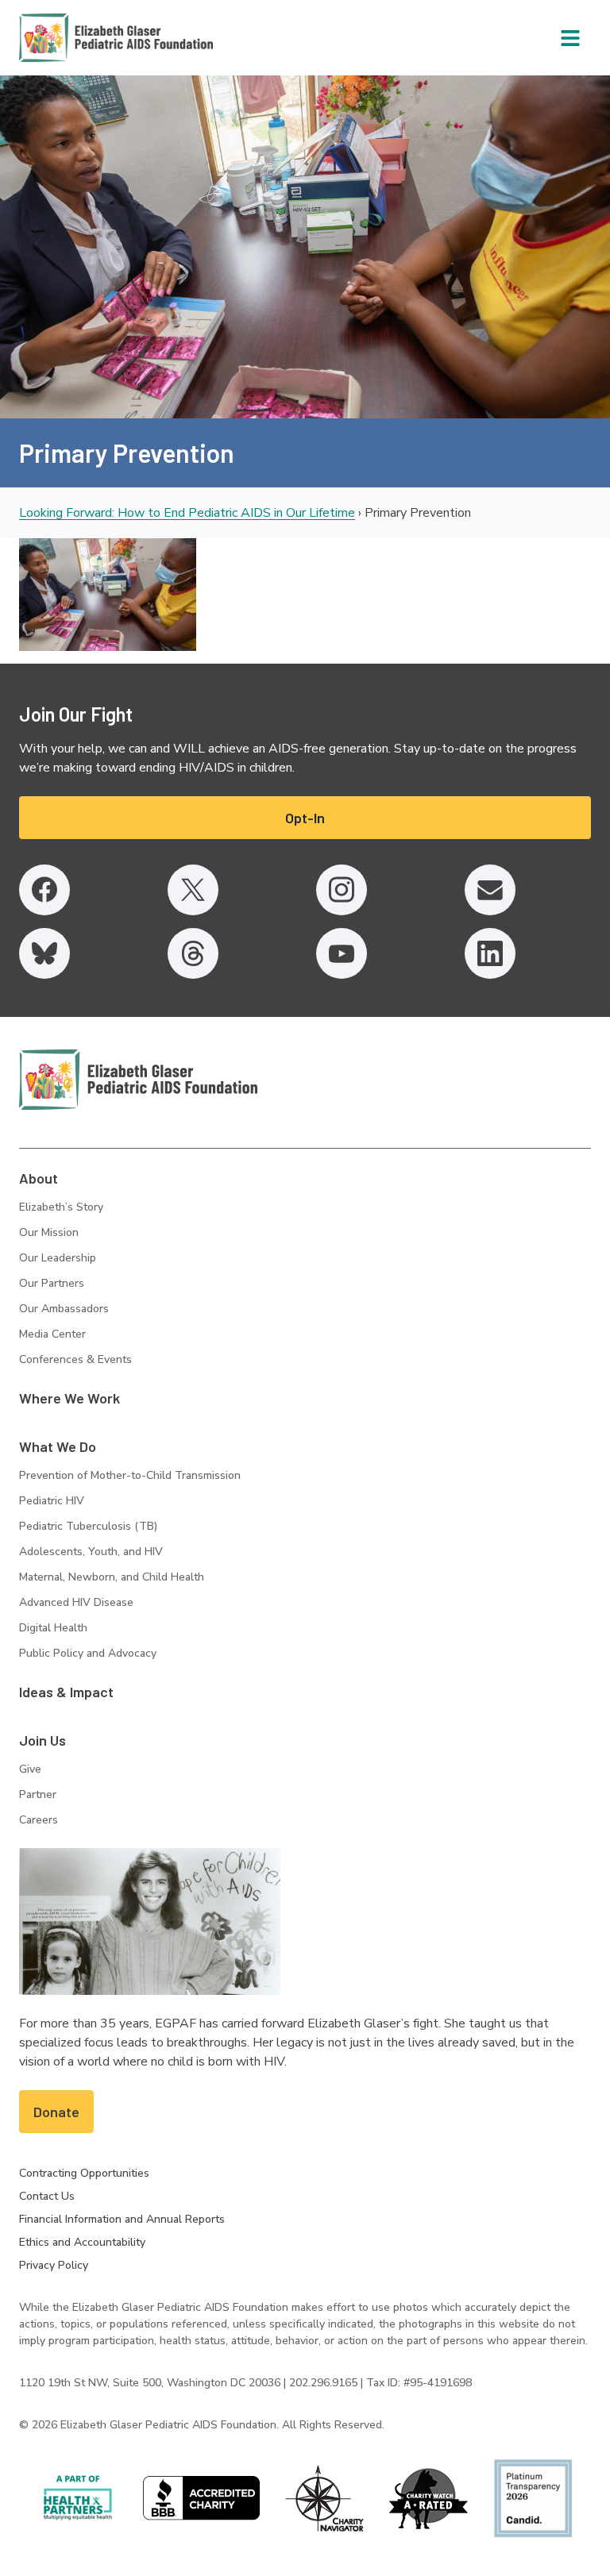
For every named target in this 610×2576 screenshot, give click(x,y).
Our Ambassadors (64, 1309)
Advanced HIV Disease (76, 1602)
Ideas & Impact (66, 1692)
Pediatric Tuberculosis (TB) (88, 1526)
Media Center (52, 1334)
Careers (39, 1820)
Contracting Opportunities (84, 2173)
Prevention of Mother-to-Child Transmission (130, 1475)
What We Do (58, 1446)
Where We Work (69, 1398)
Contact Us (47, 2196)
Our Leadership (58, 1258)
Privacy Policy (54, 2265)
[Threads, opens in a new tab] (193, 953)
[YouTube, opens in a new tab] (342, 953)
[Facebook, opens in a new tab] (44, 890)
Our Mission (49, 1232)
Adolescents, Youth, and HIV (91, 1552)
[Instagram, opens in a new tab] (342, 890)
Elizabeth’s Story (61, 1207)
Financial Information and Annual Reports (122, 2219)
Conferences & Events (75, 1359)
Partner (38, 1794)
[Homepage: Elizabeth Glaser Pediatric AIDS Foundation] (75, 38)
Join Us (42, 1740)
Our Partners (52, 1283)
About (39, 1178)
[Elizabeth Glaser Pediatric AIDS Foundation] (138, 1080)
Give (30, 1769)
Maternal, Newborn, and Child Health (112, 1577)
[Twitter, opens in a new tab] (193, 890)
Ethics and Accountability (82, 2242)
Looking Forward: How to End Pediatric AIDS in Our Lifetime (187, 513)
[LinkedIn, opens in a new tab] (490, 953)
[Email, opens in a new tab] (490, 890)
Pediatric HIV (52, 1501)
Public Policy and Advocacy (88, 1653)
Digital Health (53, 1628)
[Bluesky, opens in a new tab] (44, 953)
